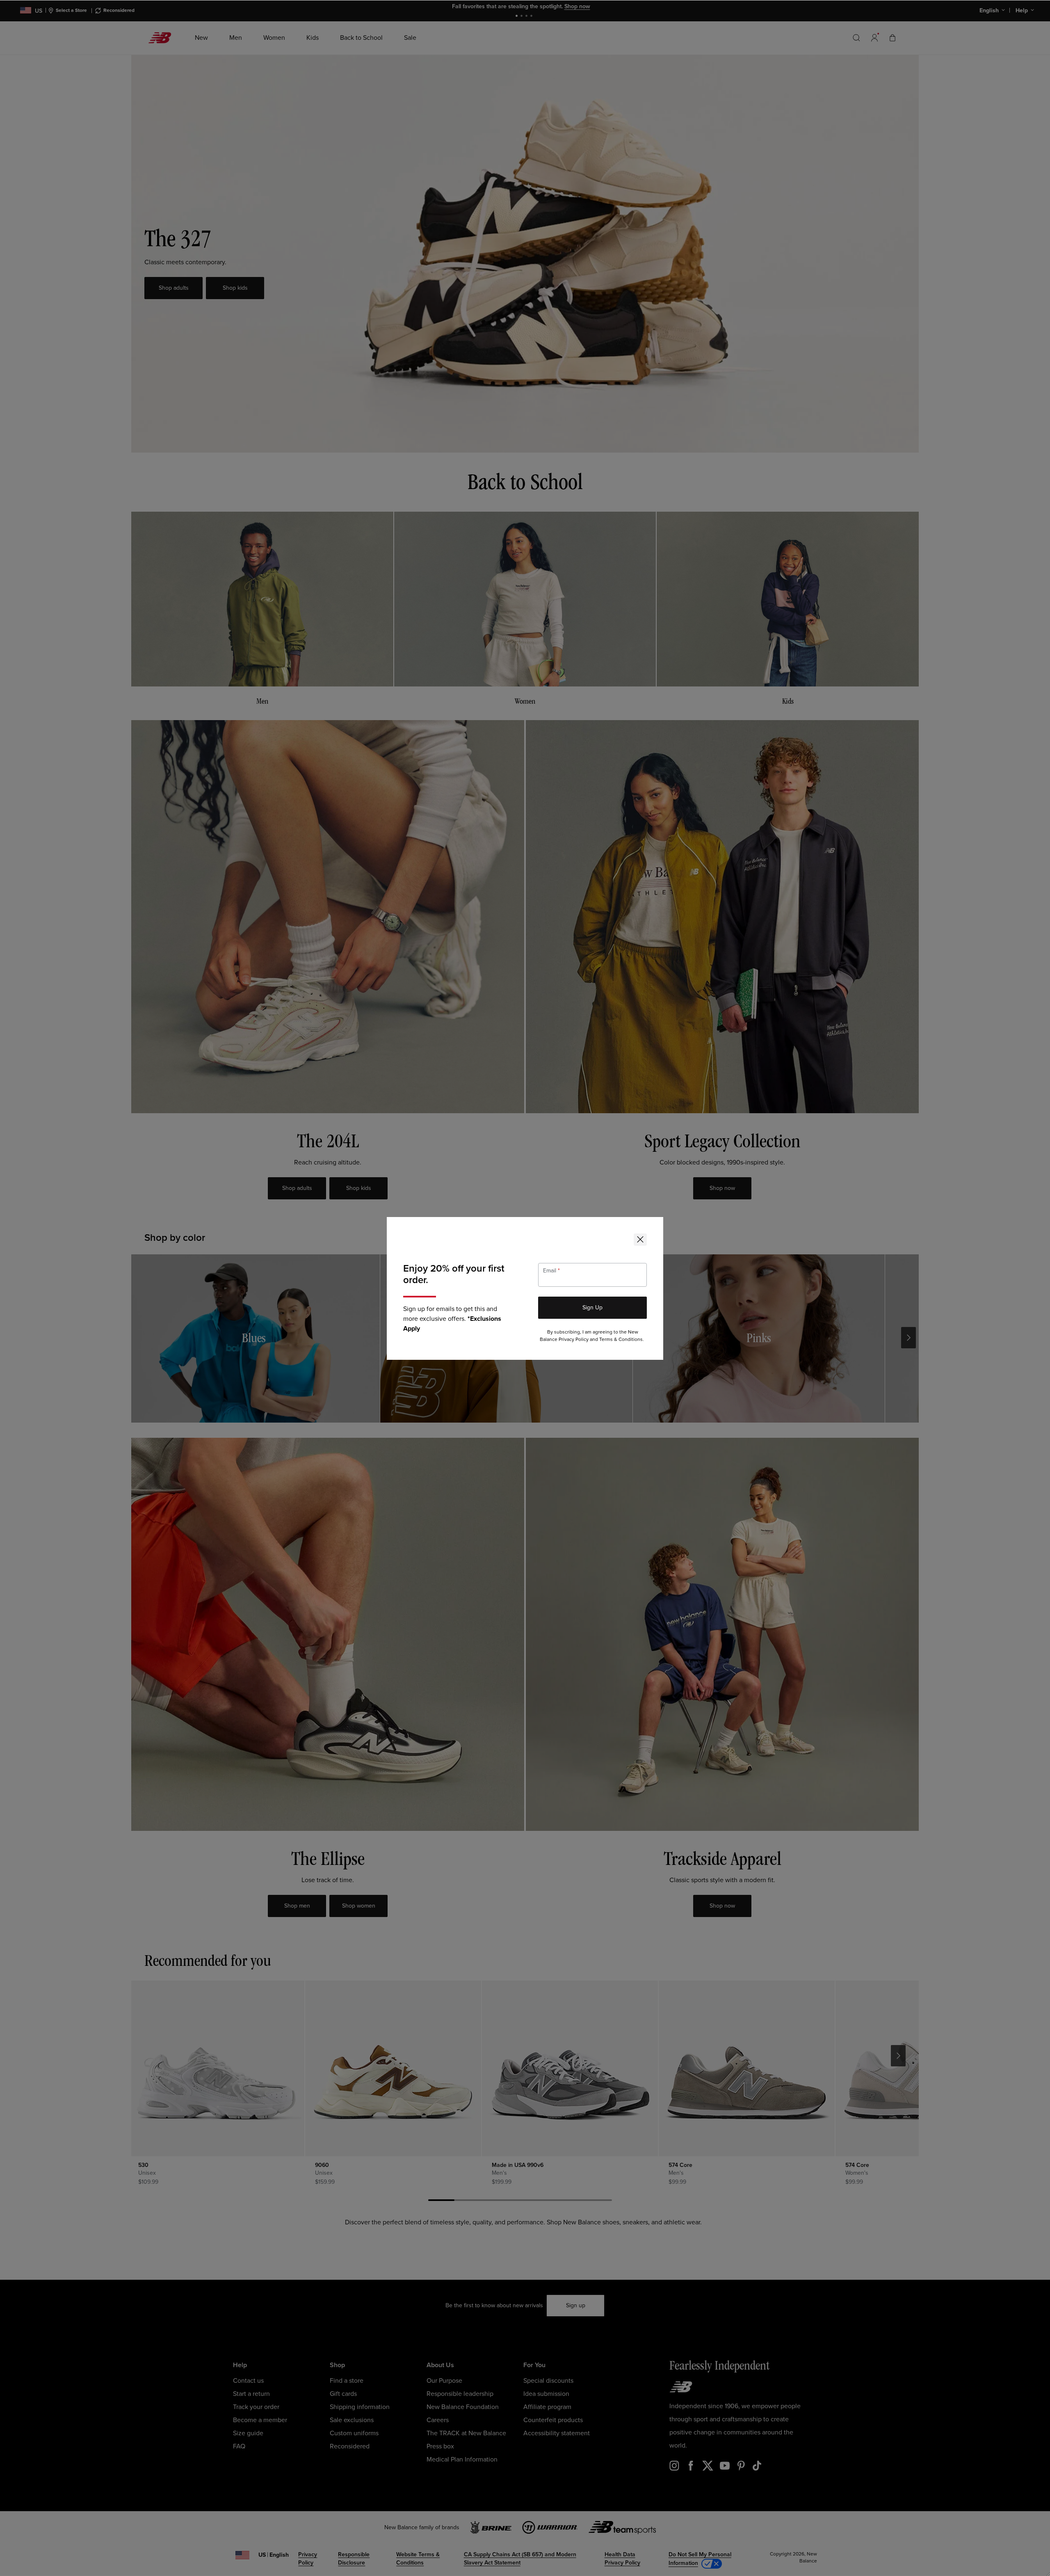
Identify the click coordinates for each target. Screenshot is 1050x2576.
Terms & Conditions (621, 1339)
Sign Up (592, 1307)
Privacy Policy (574, 1339)
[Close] (640, 1240)
